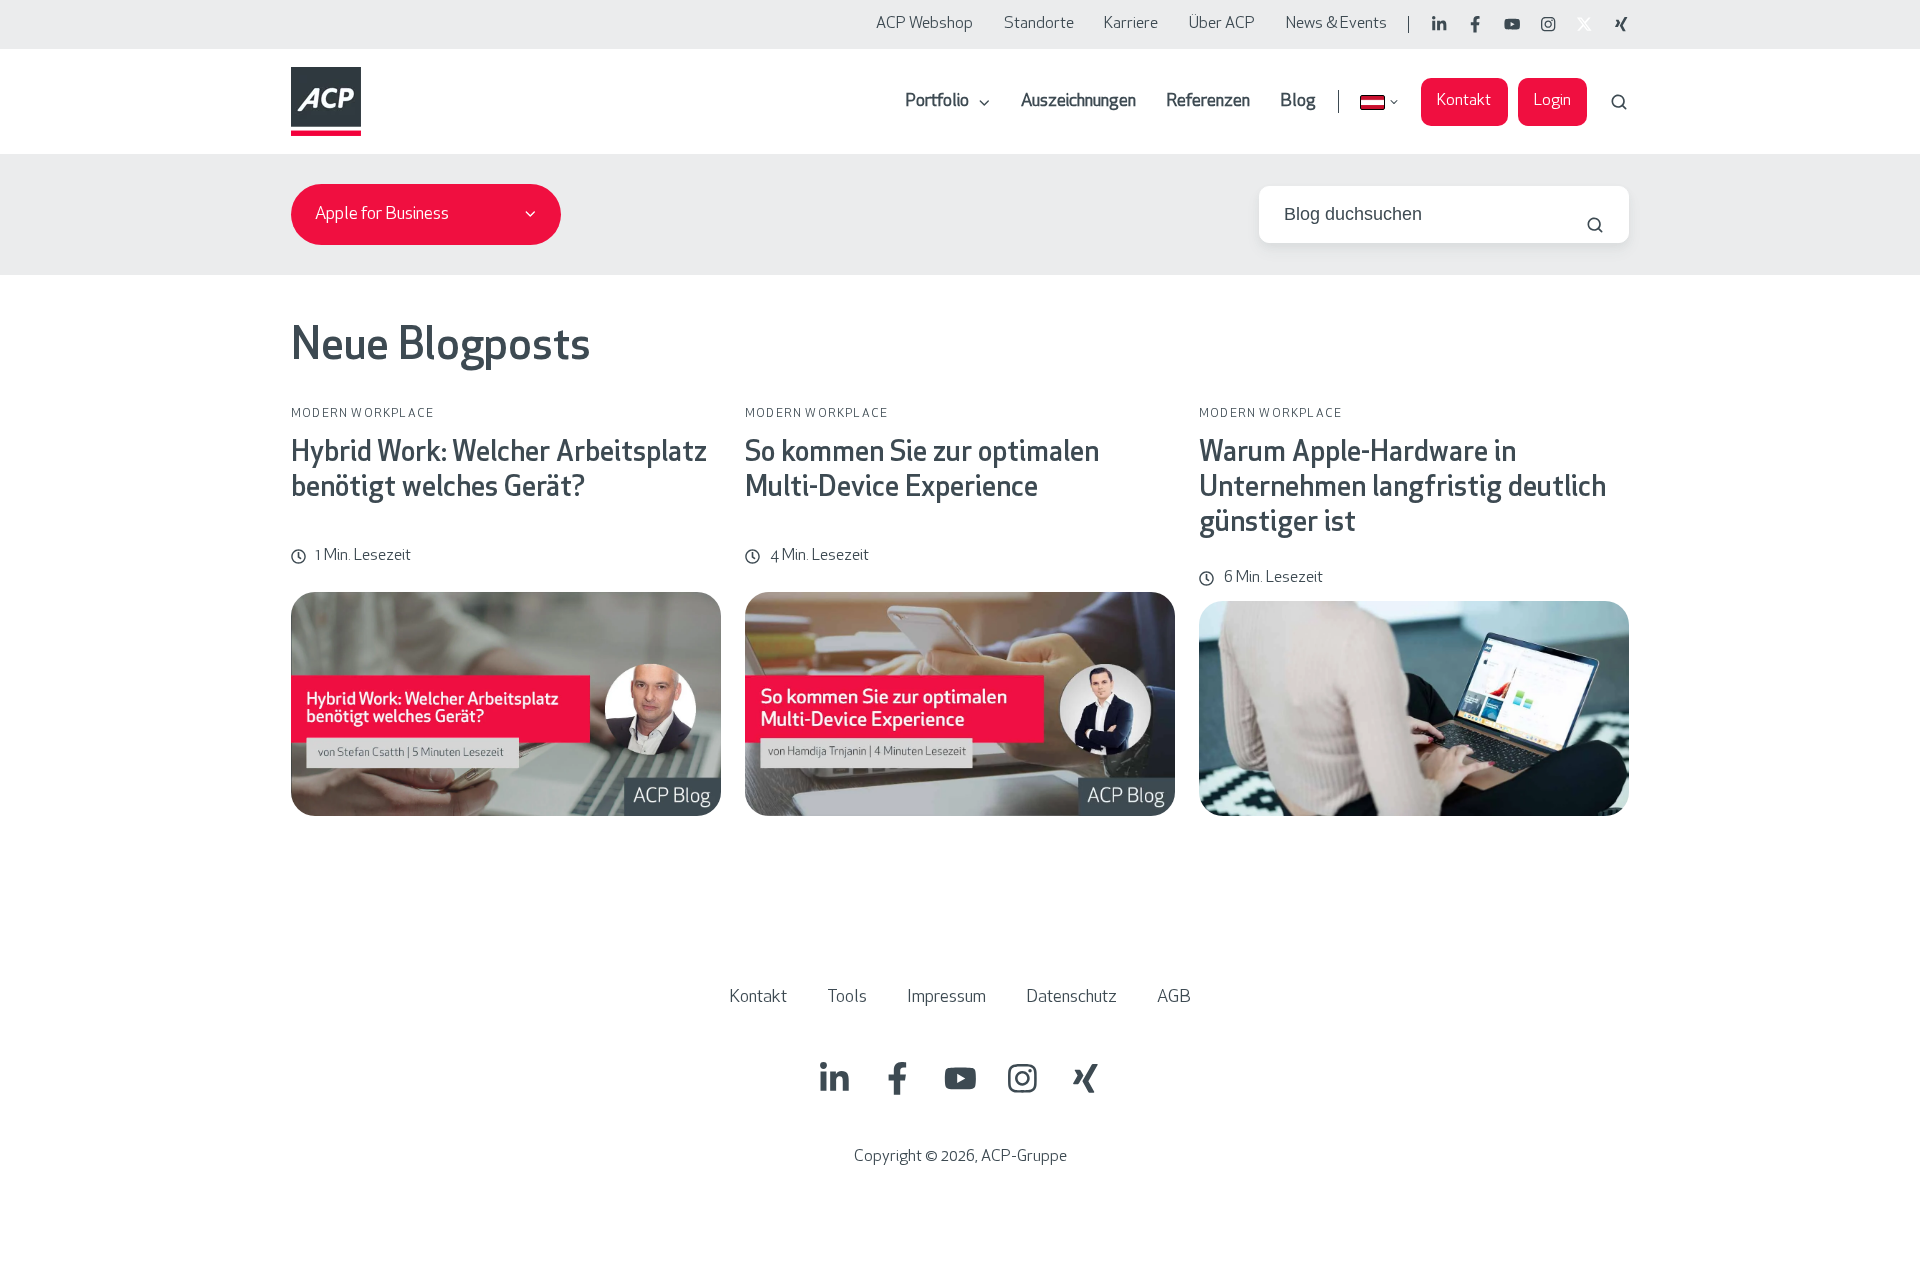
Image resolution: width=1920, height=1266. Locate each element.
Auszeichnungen (1078, 102)
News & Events (1336, 24)
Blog (1298, 102)
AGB (1174, 998)
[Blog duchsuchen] (1595, 225)
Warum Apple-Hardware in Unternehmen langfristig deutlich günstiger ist (1402, 489)
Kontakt (1464, 101)
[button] (1619, 102)
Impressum (946, 998)
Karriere (1131, 24)
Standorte (1039, 24)
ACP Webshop (924, 24)
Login (1552, 101)
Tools (847, 998)
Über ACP (1222, 24)
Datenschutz (1071, 998)
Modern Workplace (362, 414)
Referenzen (1208, 102)
